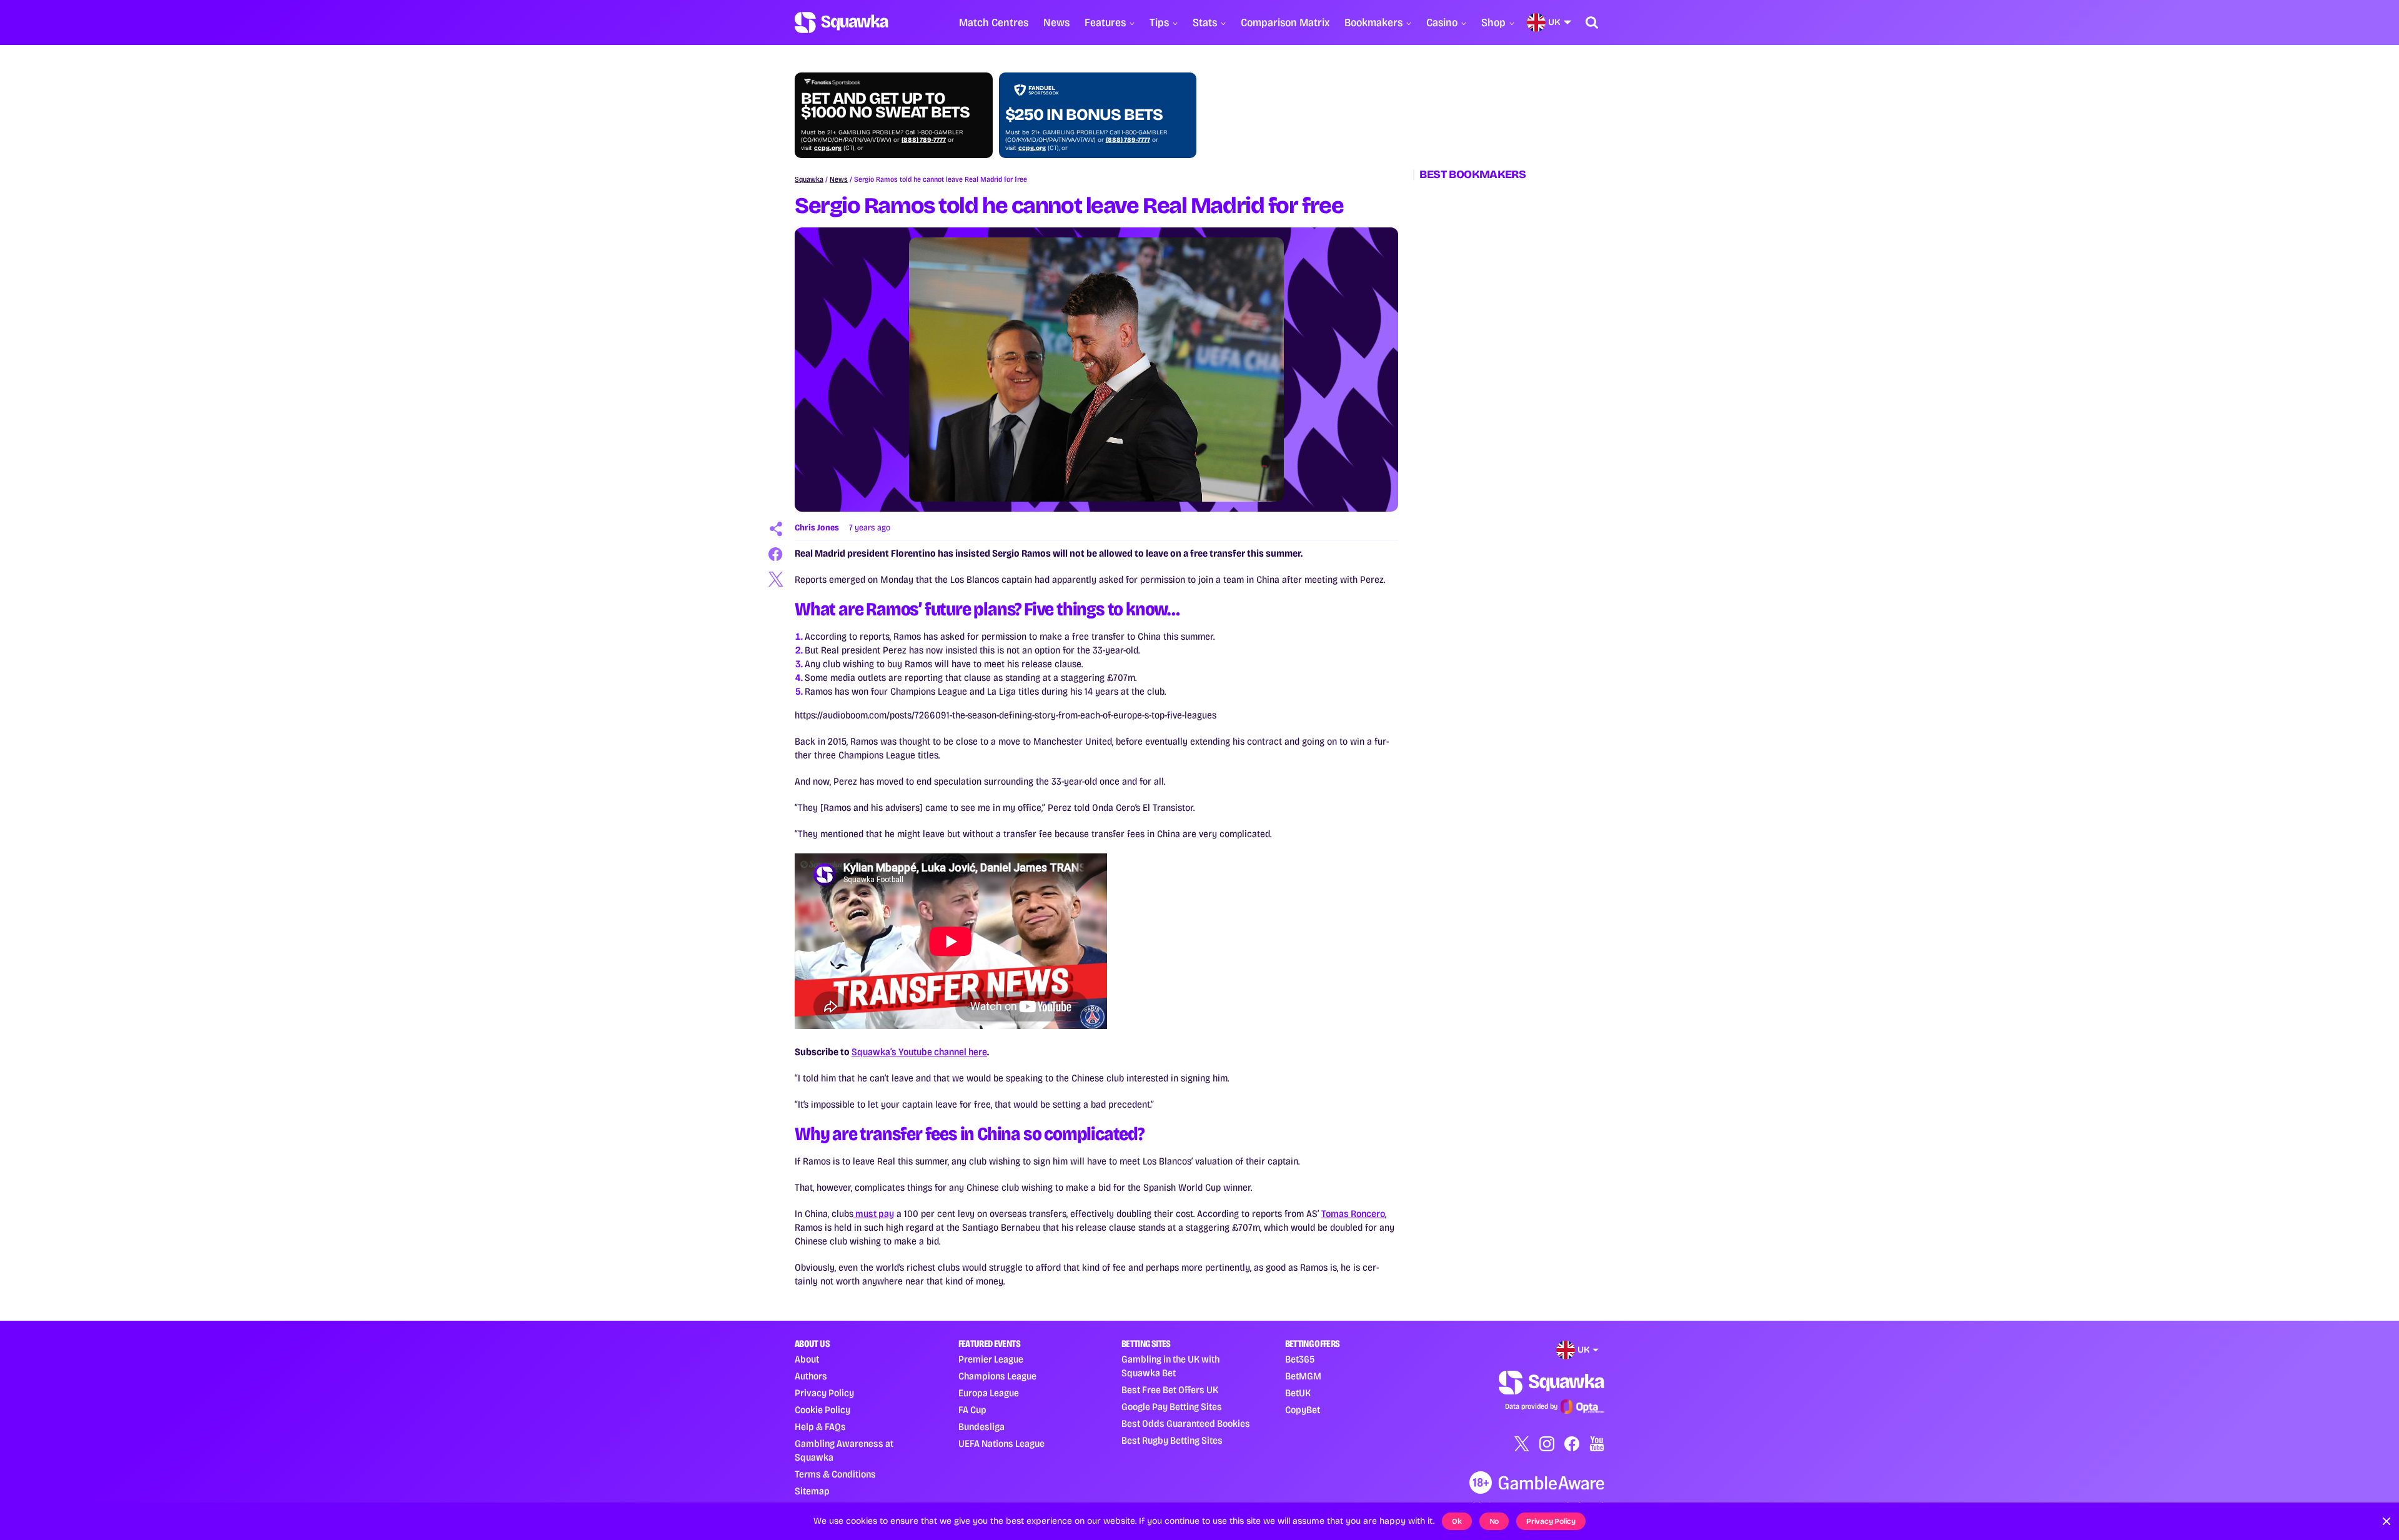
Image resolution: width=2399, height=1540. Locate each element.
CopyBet (1303, 1410)
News (1056, 22)
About (807, 1359)
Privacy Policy (824, 1393)
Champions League (997, 1376)
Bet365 (1300, 1359)
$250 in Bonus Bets (1084, 115)
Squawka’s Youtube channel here (919, 1052)
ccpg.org (828, 148)
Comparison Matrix (1285, 22)
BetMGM (1303, 1376)
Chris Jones (817, 528)
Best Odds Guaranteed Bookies (1186, 1423)
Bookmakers (1373, 22)
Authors (811, 1376)
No (1494, 1521)
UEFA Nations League (1001, 1443)
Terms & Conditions (835, 1474)
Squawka (809, 179)
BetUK (1298, 1393)
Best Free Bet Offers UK (1170, 1390)
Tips (1159, 22)
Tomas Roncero (1353, 1214)
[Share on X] (776, 579)
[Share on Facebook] (776, 554)
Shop (1493, 22)
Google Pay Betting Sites (1172, 1407)
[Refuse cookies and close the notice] (2387, 1521)
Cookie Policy (822, 1410)
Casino (1442, 22)
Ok (1457, 1521)
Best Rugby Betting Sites (1172, 1440)
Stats (1205, 22)
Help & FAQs (820, 1427)
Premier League (991, 1359)
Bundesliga (981, 1427)
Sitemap (812, 1491)
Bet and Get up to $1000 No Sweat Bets (885, 106)
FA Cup (972, 1410)
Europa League (989, 1393)
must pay (874, 1214)
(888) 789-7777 (924, 140)
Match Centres (994, 22)
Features (1105, 22)
